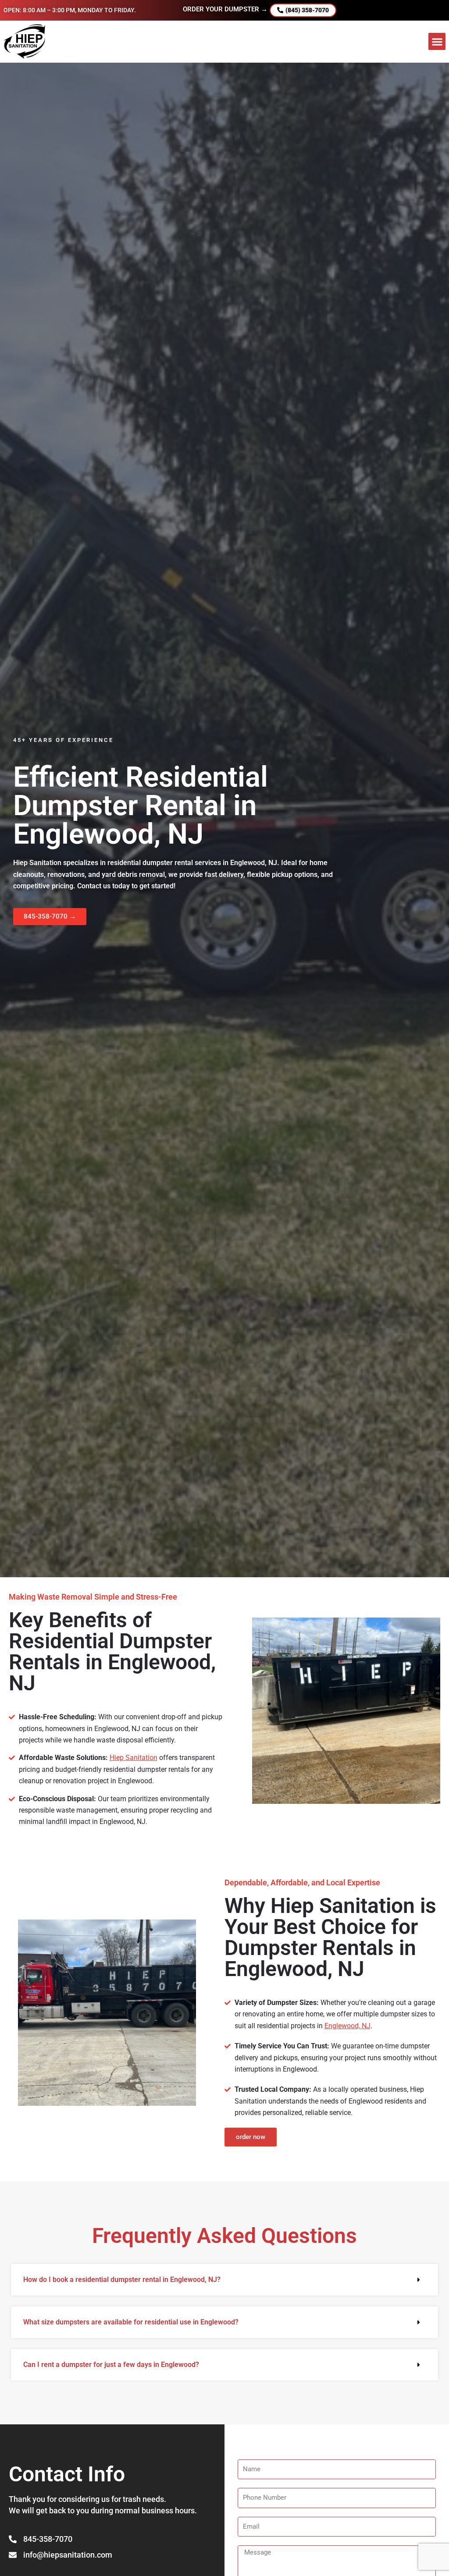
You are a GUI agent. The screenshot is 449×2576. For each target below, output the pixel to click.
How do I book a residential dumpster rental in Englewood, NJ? (122, 2280)
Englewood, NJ (347, 2026)
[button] (437, 41)
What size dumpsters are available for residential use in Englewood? (131, 2322)
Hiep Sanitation (134, 1758)
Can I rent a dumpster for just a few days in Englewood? (111, 2365)
